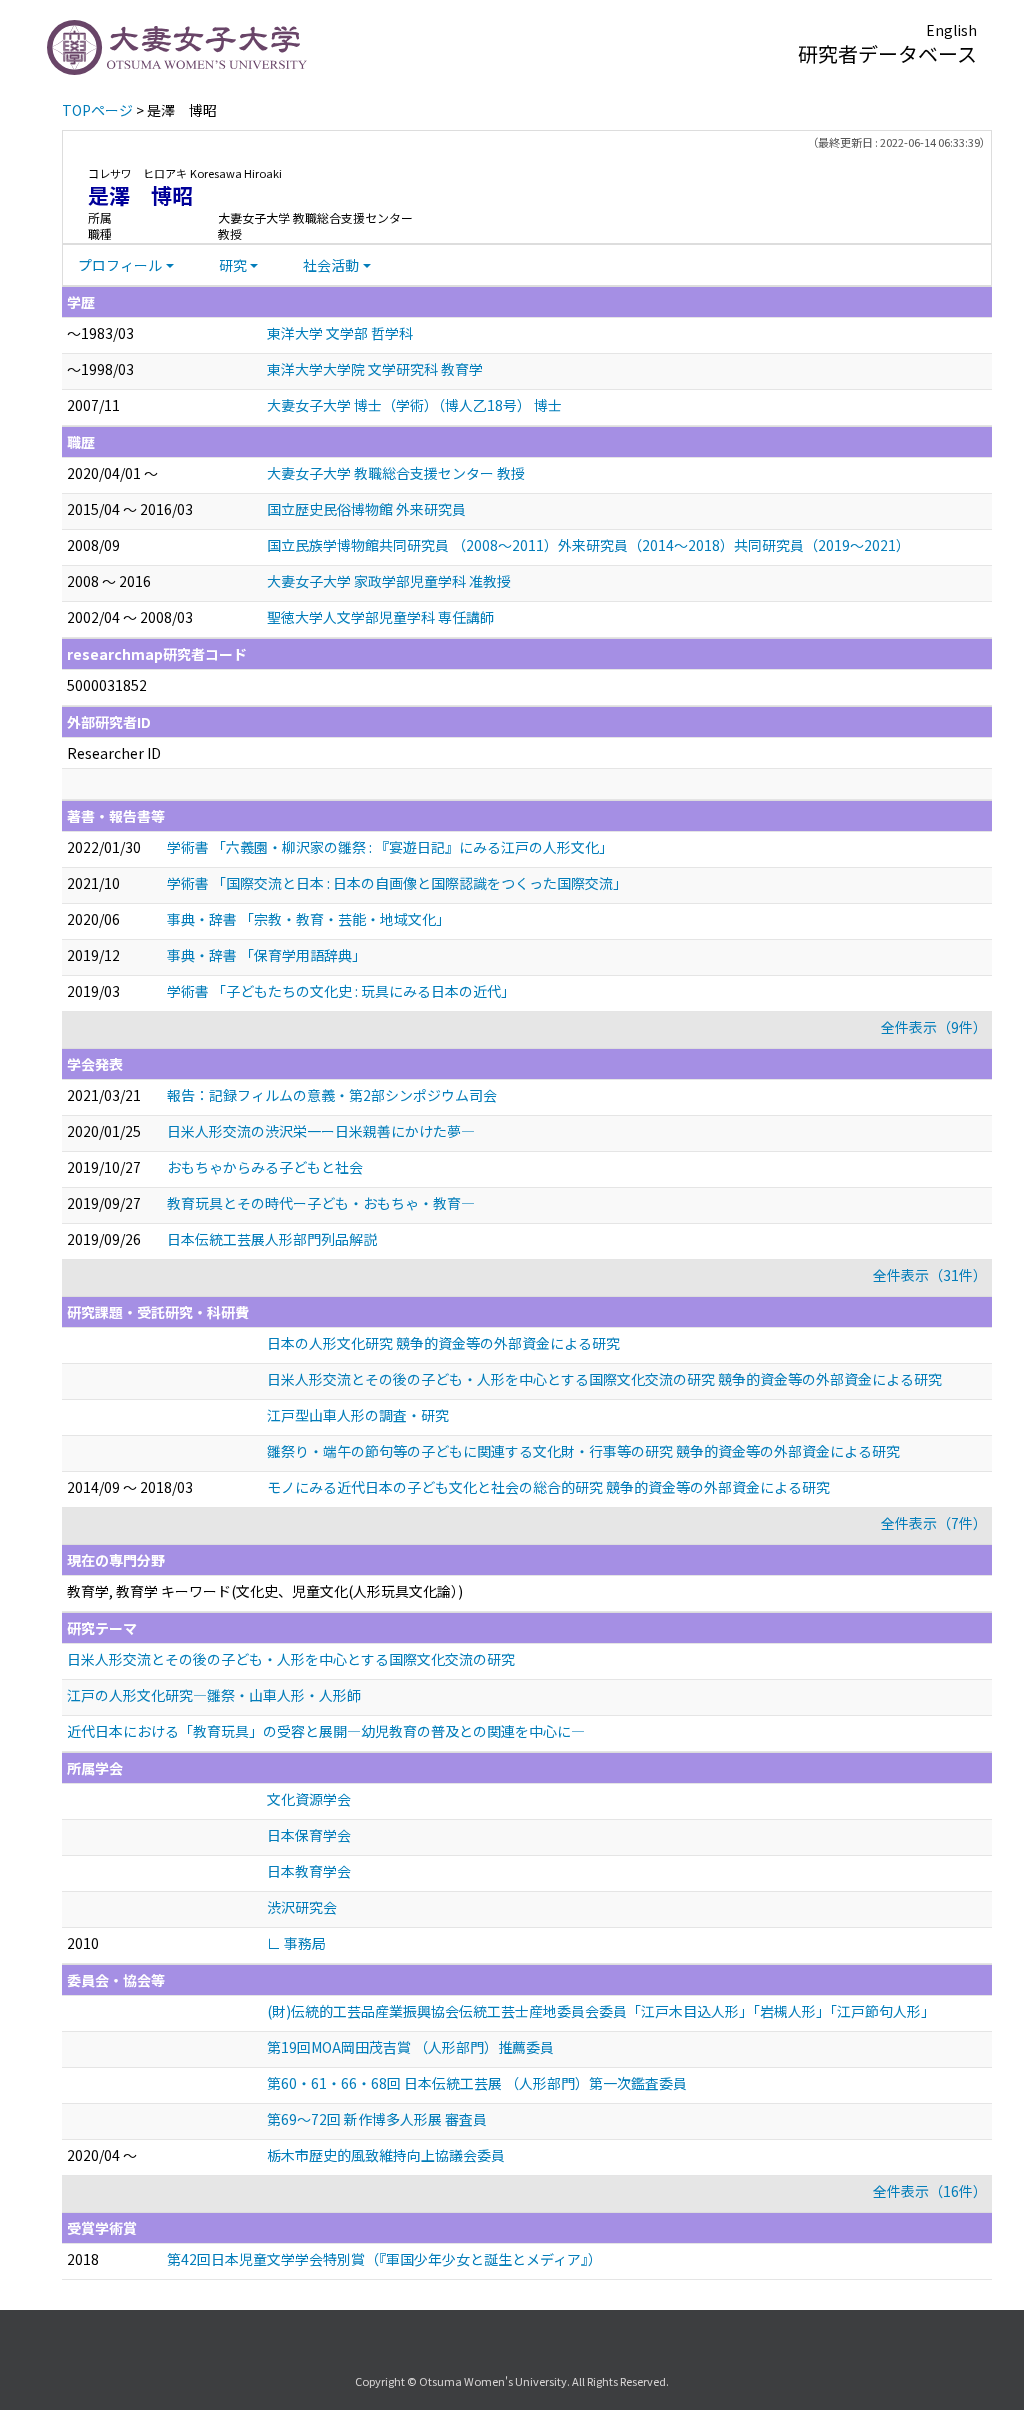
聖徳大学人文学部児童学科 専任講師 (380, 617)
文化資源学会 (309, 1799)
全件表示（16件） (930, 2191)
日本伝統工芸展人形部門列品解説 (272, 1239)
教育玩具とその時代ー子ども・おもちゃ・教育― (321, 1203)
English (951, 30)
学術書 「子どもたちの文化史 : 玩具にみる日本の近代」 (341, 991)
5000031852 (107, 685)
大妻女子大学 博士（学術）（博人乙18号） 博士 (414, 405)
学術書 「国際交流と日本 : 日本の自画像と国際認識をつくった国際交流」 (397, 883)
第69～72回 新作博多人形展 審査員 (377, 2119)
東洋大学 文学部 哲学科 (340, 333)
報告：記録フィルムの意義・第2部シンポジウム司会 (332, 1095)
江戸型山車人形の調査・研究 (358, 1415)
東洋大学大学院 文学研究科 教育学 (375, 369)
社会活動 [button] (331, 265)
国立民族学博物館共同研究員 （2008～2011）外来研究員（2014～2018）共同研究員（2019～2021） (588, 545)
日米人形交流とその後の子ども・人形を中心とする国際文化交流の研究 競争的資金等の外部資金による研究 (604, 1379)
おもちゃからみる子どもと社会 (265, 1167)
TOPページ (97, 110)
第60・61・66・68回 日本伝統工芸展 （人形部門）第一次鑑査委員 (477, 2083)
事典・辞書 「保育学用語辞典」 (266, 955)
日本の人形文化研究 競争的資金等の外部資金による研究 (443, 1343)
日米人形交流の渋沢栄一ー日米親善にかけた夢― (321, 1131)
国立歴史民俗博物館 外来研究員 (366, 509)
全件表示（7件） (934, 1523)
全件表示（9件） (934, 1027)
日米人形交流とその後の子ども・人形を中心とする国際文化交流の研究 (291, 1659)
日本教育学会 (309, 1871)
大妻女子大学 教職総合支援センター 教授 (396, 473)
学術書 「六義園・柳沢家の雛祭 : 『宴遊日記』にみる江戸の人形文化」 (390, 847)
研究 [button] (233, 265)
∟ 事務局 (296, 1943)
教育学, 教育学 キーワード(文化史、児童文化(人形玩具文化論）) (265, 1591)
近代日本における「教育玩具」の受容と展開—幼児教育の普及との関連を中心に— (326, 1731)
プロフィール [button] (120, 265)
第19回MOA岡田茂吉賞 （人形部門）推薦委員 (410, 2047)
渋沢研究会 (302, 1907)
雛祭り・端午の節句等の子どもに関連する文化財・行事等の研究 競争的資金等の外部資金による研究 (583, 1451)
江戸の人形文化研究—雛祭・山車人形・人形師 (214, 1695)
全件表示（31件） (930, 1275)
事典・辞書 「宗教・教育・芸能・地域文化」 (308, 919)
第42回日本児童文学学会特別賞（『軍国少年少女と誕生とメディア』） (384, 2259)
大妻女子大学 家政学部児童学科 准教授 (389, 581)
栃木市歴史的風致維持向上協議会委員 (386, 2155)
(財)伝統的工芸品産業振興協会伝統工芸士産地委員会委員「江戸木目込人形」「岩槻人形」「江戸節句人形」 (601, 2011)
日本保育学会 (309, 1835)
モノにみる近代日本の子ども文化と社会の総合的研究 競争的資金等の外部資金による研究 (548, 1487)
